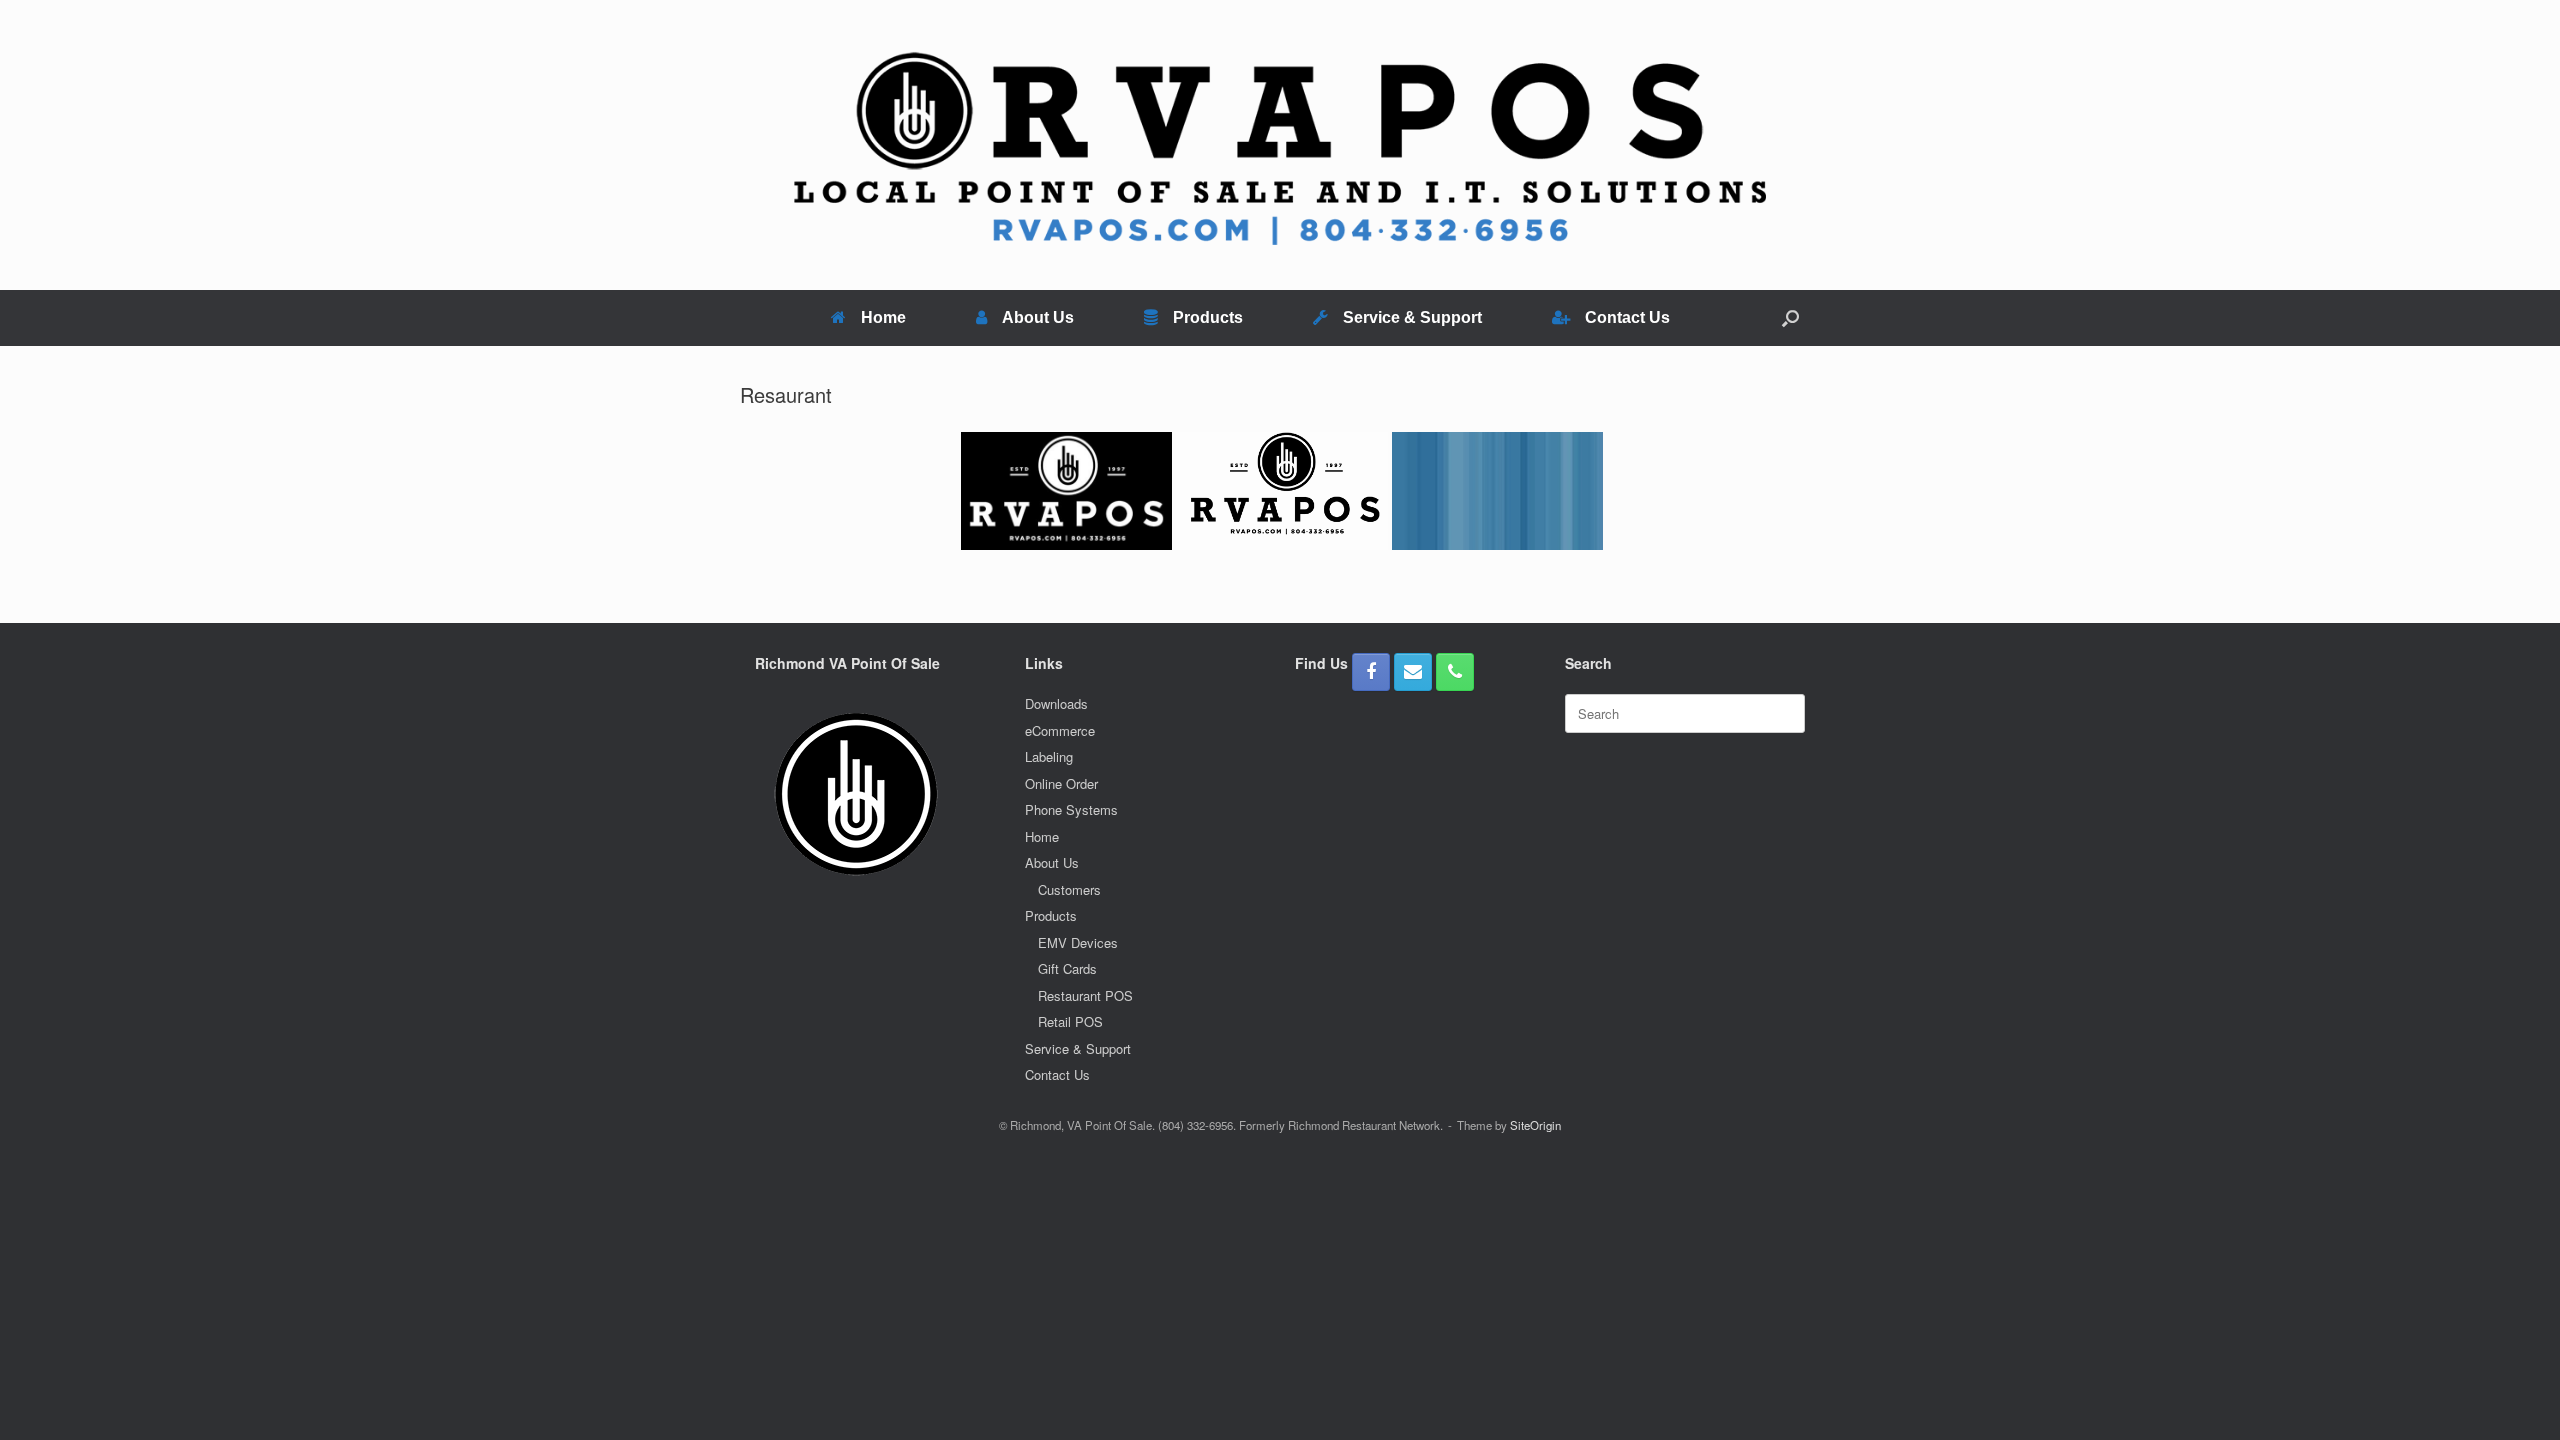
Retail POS (1070, 1021)
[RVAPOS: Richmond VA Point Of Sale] (1280, 145)
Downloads (1056, 703)
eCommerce (1060, 730)
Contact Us (1627, 317)
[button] (1790, 318)
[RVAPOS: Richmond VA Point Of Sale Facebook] (1371, 672)
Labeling (1049, 756)
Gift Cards (1067, 968)
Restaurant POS (1085, 995)
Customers (1069, 889)
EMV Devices (1078, 942)
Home (883, 317)
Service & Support (1412, 317)
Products (1208, 317)
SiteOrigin (1535, 1125)
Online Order (1061, 783)
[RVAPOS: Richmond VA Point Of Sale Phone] (1455, 672)
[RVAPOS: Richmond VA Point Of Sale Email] (1413, 672)
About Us (1038, 317)
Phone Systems (1071, 809)
